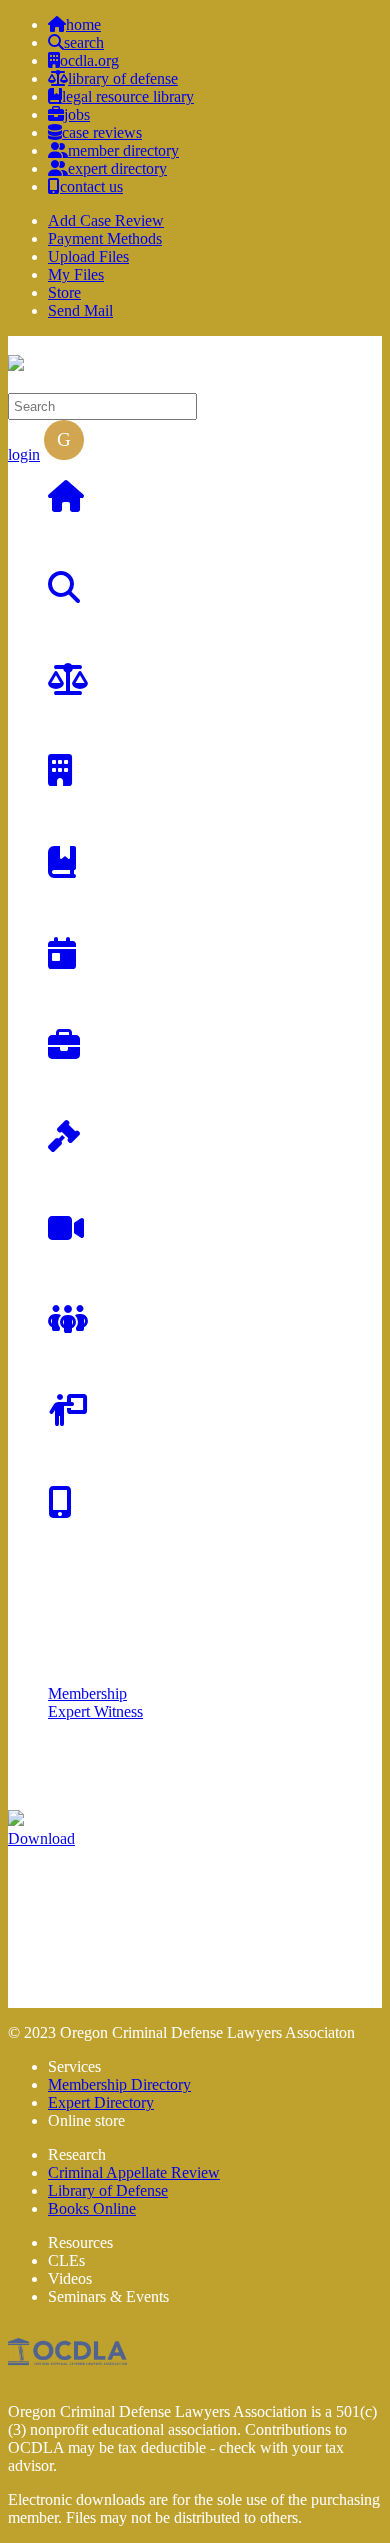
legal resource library (128, 96)
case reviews (102, 132)
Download (41, 1838)
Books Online (92, 2208)
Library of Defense (108, 2190)
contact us (91, 186)
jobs (77, 114)
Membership (87, 1693)
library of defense (123, 78)
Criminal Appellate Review (134, 2172)
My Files (76, 274)
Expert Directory (101, 2102)
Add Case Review (106, 220)
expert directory (117, 168)
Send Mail (80, 310)
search (84, 42)
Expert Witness (95, 1711)
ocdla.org (89, 60)
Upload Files (88, 256)
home (83, 24)
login (24, 454)
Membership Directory (119, 2084)
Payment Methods (105, 238)
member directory (123, 150)
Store (64, 292)
